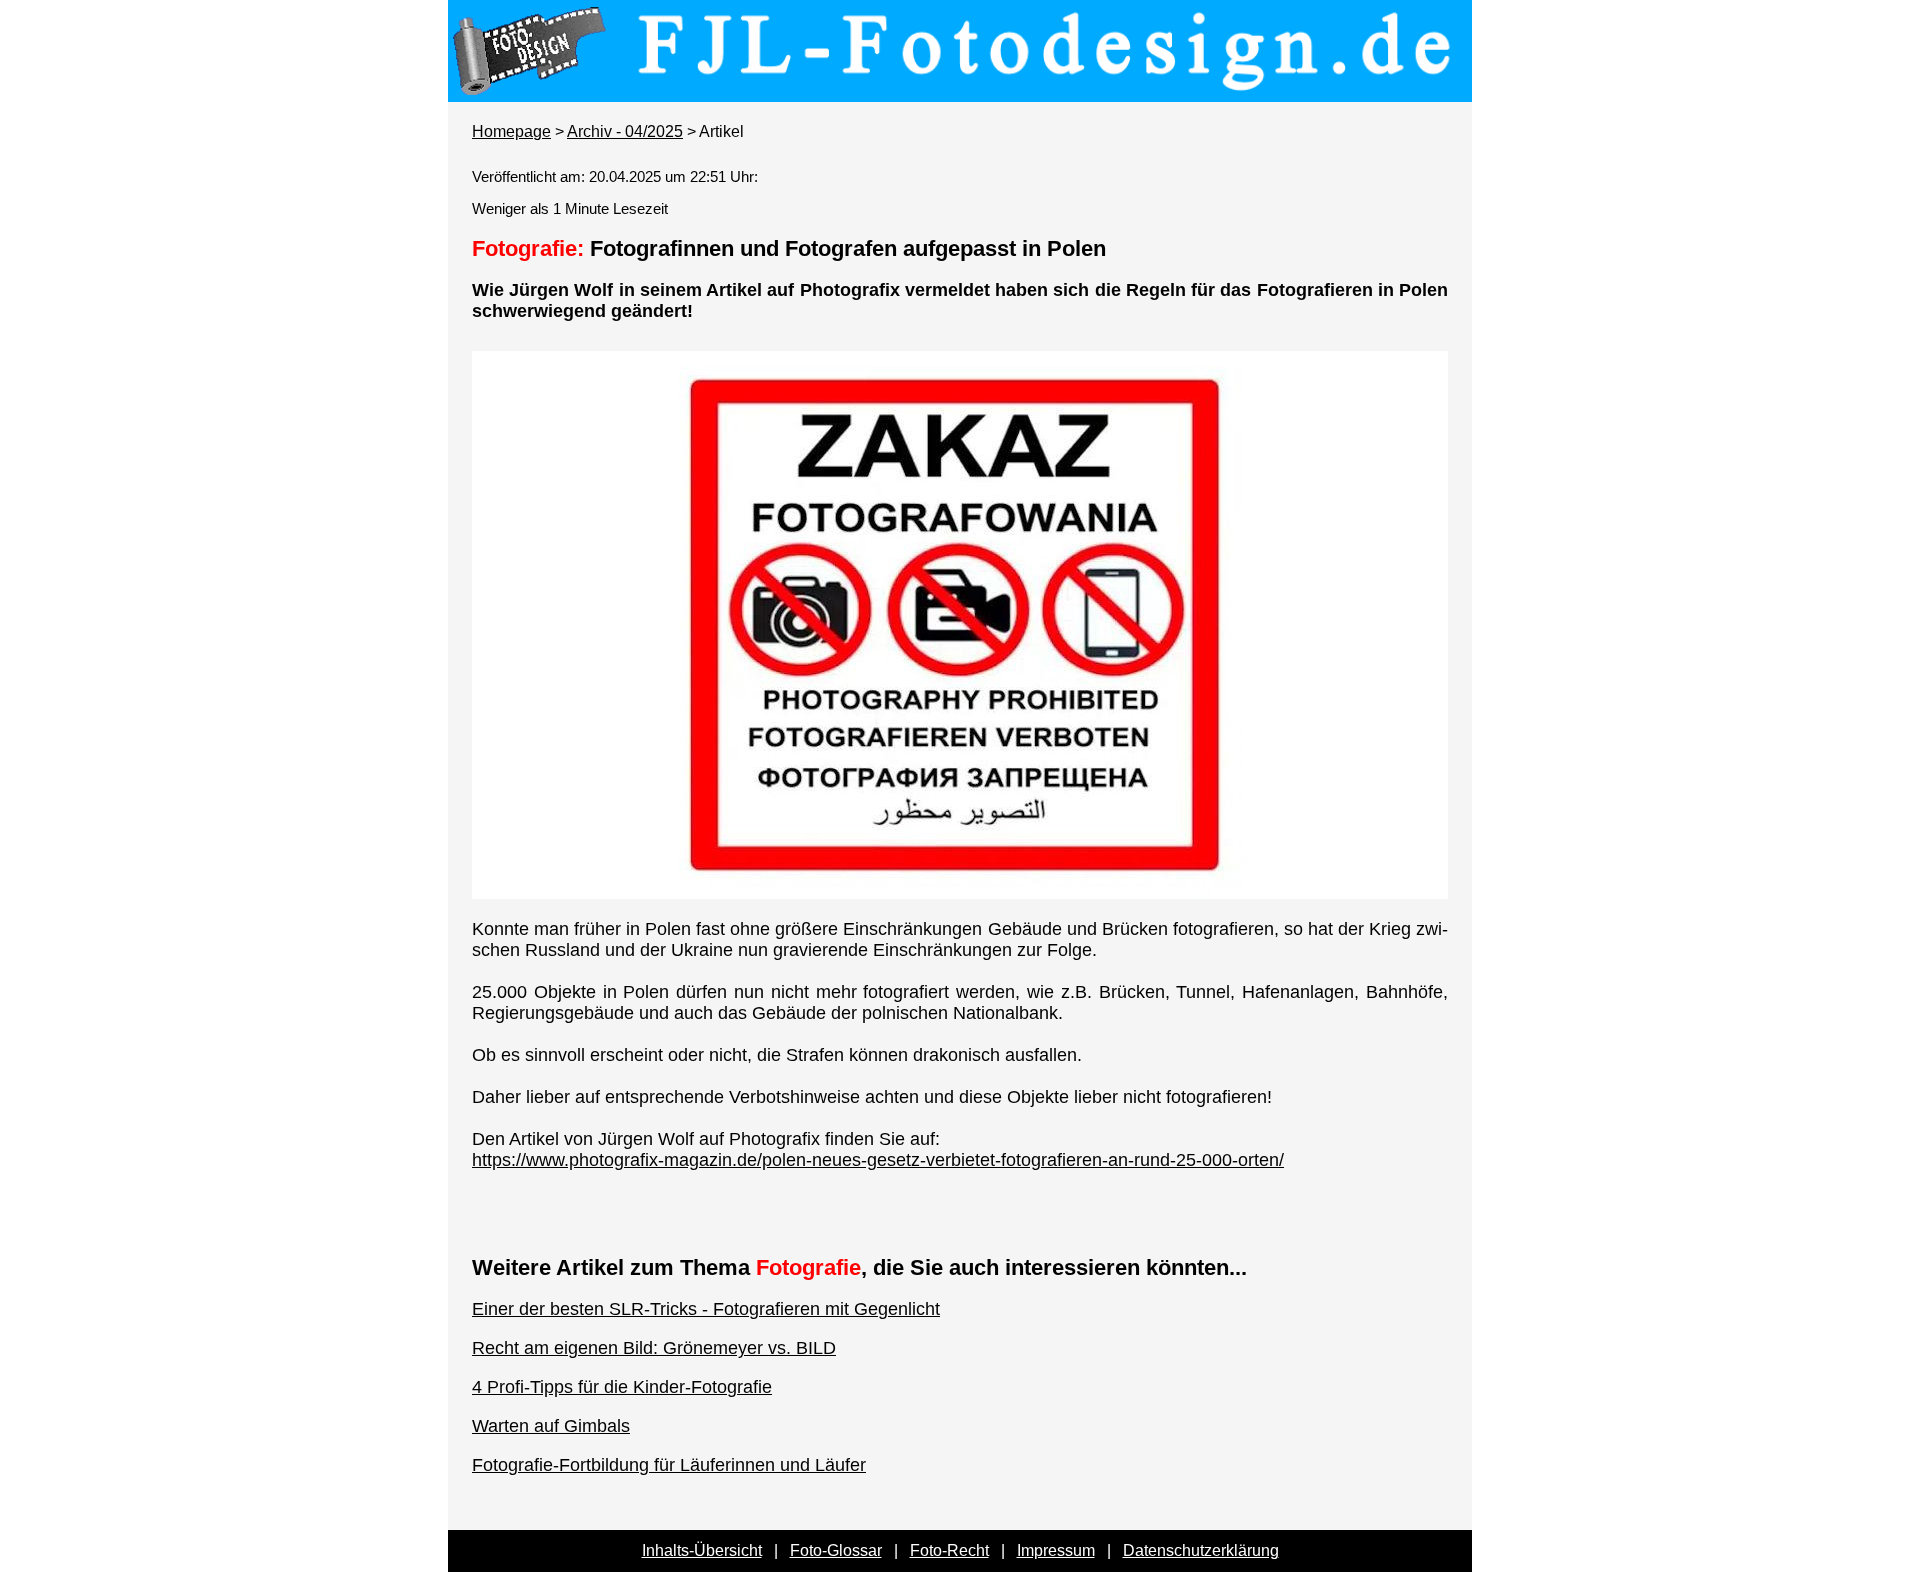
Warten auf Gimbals (551, 1426)
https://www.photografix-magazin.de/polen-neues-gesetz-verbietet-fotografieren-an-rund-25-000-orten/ (878, 1160)
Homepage (511, 131)
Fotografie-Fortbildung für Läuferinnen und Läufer (669, 1465)
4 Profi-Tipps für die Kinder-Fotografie (622, 1387)
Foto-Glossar (836, 1550)
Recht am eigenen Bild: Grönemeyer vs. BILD (654, 1348)
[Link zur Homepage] (960, 88)
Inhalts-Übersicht (702, 1550)
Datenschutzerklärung (1201, 1550)
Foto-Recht (949, 1550)
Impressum (1056, 1550)
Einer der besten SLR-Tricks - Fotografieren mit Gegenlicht (706, 1309)
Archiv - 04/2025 (625, 131)
